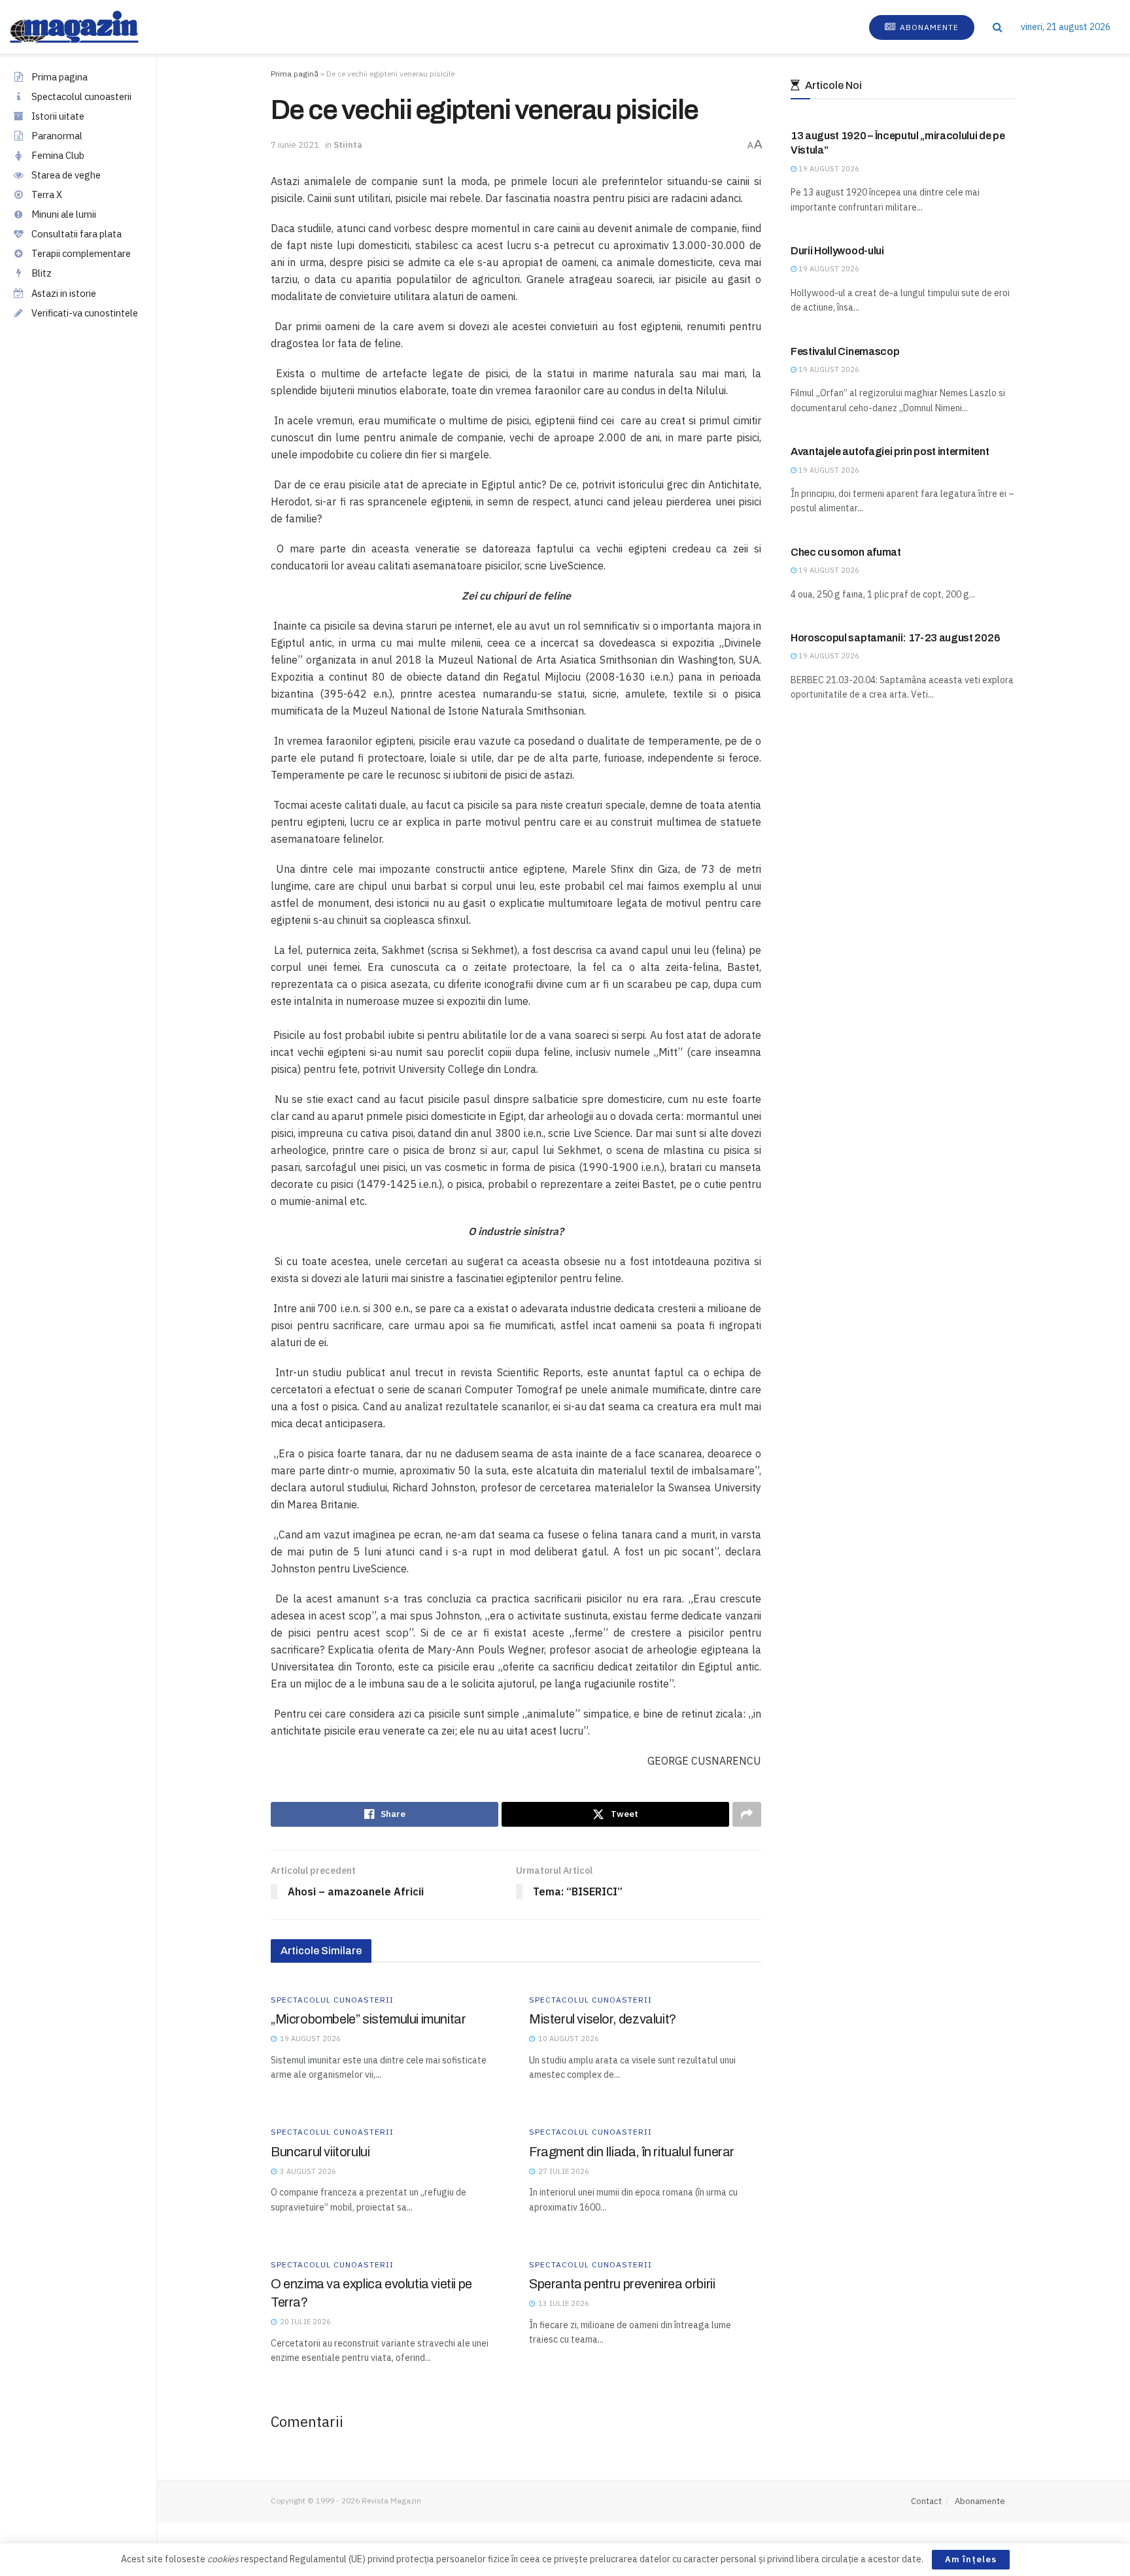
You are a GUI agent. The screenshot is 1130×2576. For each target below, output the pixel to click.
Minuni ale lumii (64, 214)
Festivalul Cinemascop (845, 351)
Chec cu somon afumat (846, 552)
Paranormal (57, 136)
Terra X (47, 195)
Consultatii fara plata (77, 234)
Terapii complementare (81, 253)
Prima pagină (295, 74)
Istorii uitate (58, 116)
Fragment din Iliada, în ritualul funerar (632, 2152)
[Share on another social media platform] (747, 1814)
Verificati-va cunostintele (85, 313)
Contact (926, 2501)
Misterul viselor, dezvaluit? (603, 2019)
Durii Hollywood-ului (837, 251)
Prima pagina (60, 77)
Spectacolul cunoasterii (81, 96)
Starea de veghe (66, 175)
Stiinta (348, 145)
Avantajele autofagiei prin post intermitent (890, 451)
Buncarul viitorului (320, 2152)
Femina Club (58, 155)
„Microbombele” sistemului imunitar (368, 2019)
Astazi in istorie (64, 293)
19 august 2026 (828, 169)
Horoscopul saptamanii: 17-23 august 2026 (895, 638)
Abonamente (928, 27)
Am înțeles (971, 2559)
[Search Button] (998, 27)
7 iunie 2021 (295, 145)
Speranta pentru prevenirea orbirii (622, 2284)
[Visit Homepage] (87, 27)
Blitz (42, 273)
